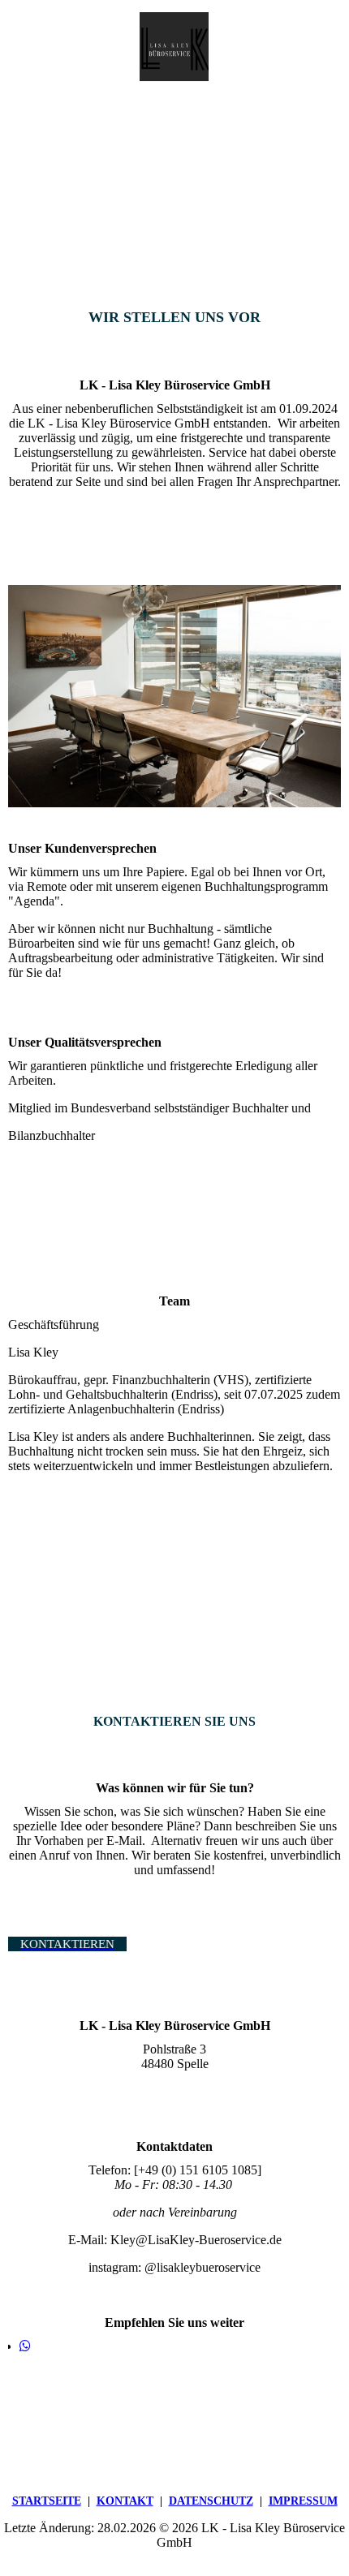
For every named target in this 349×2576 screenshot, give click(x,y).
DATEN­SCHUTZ (211, 2501)
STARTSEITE (47, 2501)
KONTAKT (125, 2501)
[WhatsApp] (25, 2346)
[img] (174, 47)
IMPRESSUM (303, 2501)
